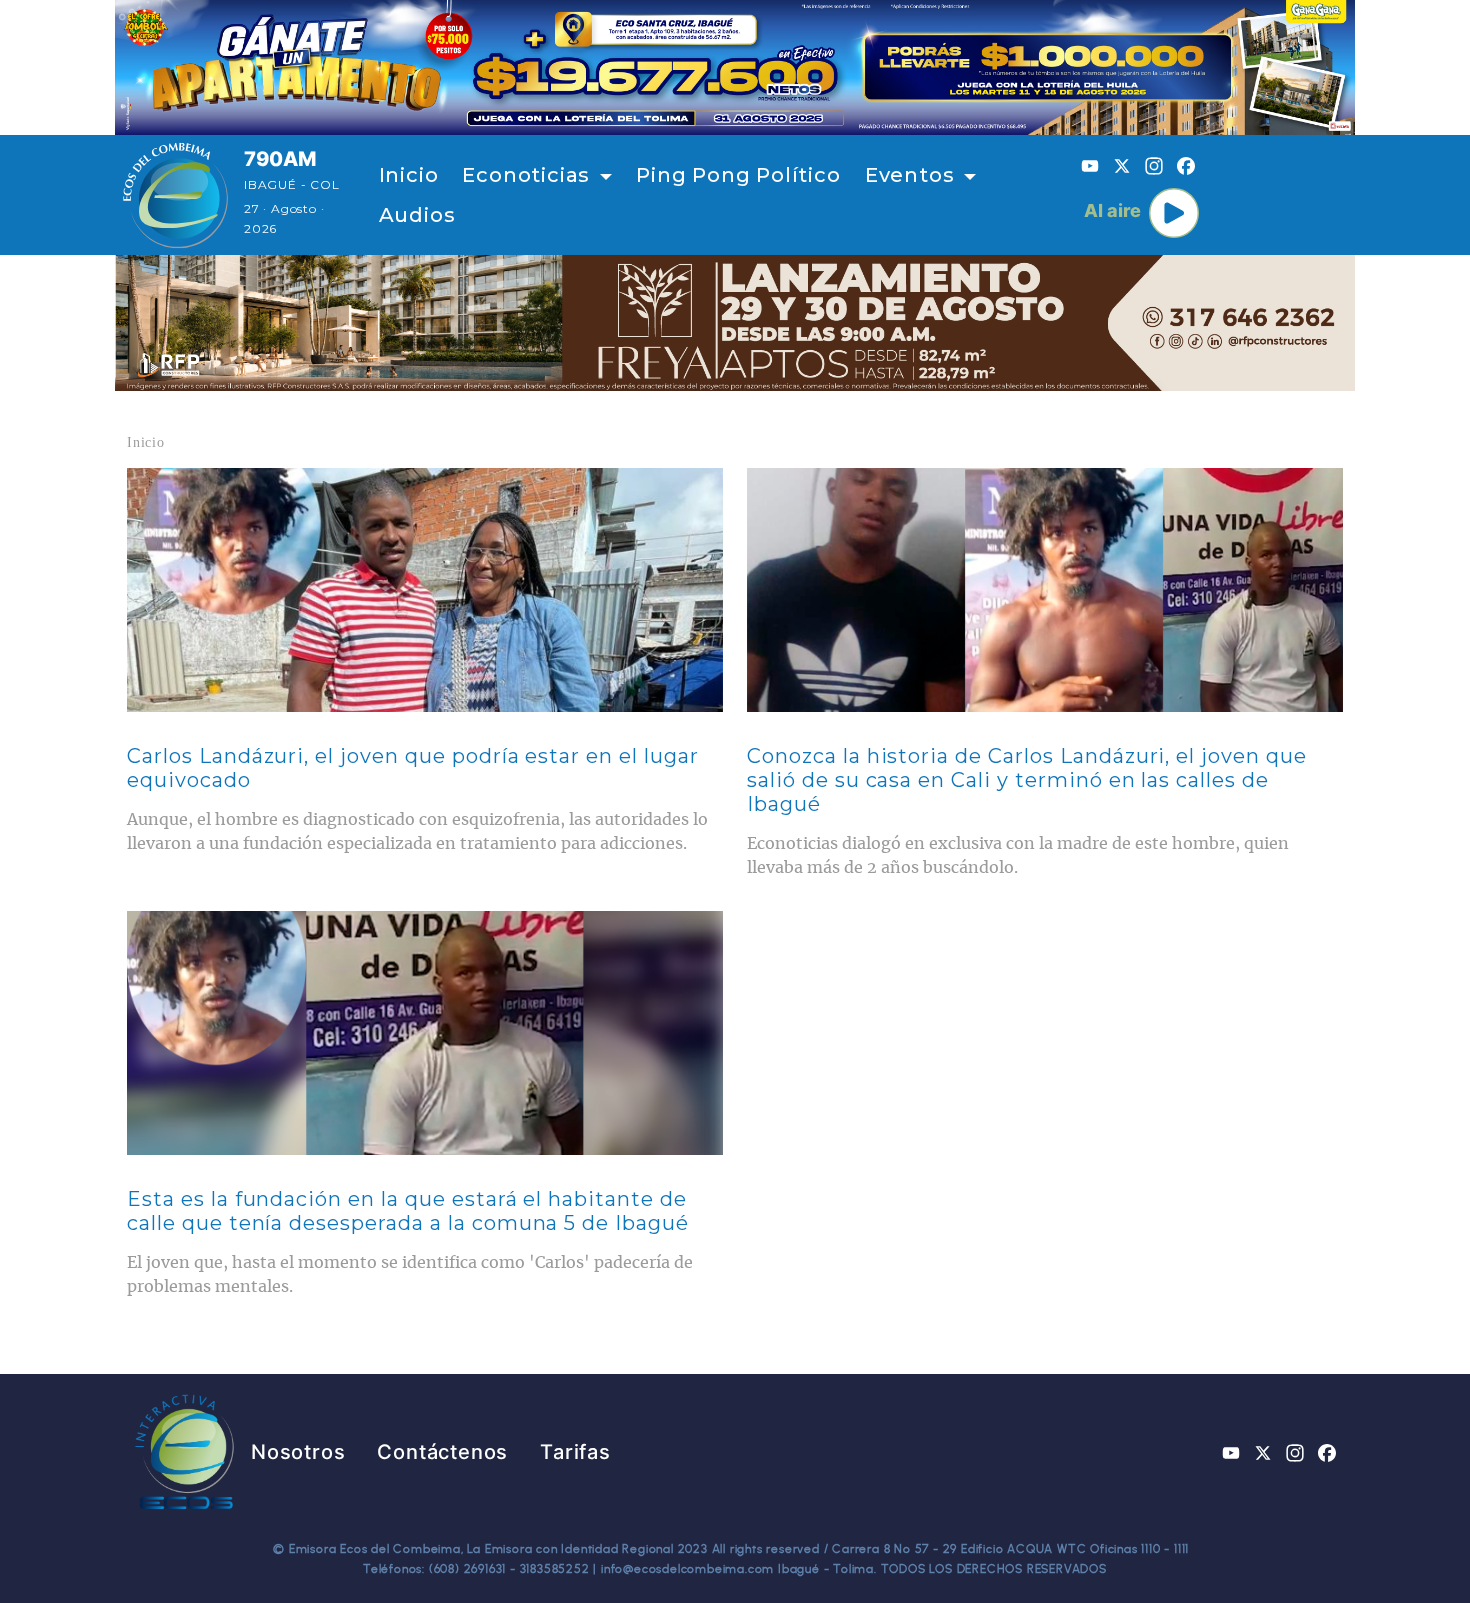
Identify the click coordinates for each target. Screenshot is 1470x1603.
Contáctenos (442, 1452)
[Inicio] (175, 195)
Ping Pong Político (738, 175)
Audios (417, 215)
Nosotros (298, 1452)
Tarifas (575, 1452)
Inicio (409, 175)
